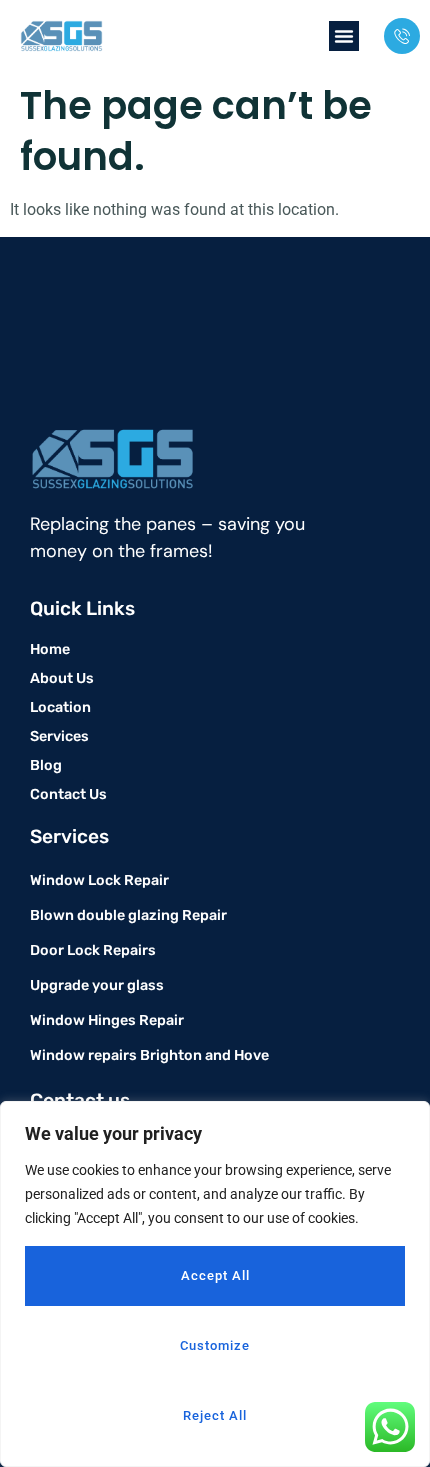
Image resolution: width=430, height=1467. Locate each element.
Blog (46, 765)
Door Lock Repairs (93, 950)
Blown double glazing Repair (128, 915)
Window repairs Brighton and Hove (149, 1055)
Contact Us (68, 794)
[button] (344, 36)
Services (59, 736)
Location (60, 707)
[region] (215, 1284)
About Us (62, 678)
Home (50, 649)
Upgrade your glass (97, 985)
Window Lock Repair (99, 880)
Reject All (215, 1415)
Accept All (215, 1275)
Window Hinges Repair (107, 1020)
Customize (215, 1345)
